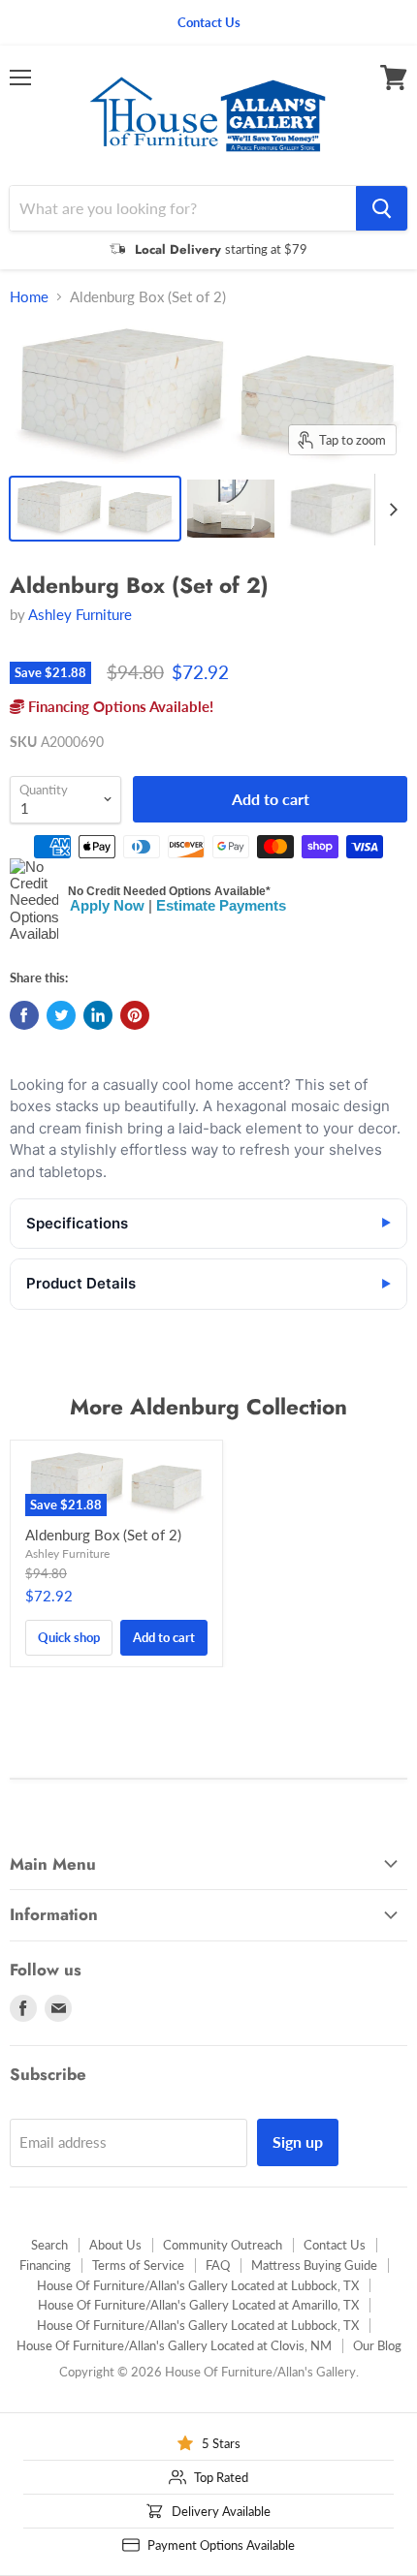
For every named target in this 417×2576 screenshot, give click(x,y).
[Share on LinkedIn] (98, 1015)
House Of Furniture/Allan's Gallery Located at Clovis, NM (174, 2345)
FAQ (218, 2265)
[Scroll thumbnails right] (390, 510)
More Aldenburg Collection (208, 1407)
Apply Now (107, 905)
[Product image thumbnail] (231, 509)
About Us (115, 2245)
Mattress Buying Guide (314, 2265)
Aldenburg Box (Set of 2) (103, 1535)
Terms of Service (138, 2265)
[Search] (382, 208)
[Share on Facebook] (24, 1015)
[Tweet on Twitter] (61, 1015)
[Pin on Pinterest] (135, 1015)
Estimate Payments (221, 905)
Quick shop (69, 1637)
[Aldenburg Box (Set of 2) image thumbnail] (95, 509)
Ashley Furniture (80, 614)
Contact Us (335, 2245)
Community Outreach (223, 2245)
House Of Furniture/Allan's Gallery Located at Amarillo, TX (198, 2305)
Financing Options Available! (119, 706)
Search (49, 2245)
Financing (45, 2265)
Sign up (298, 2141)
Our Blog (377, 2345)
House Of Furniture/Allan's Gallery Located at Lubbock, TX (198, 2285)
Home (29, 297)
